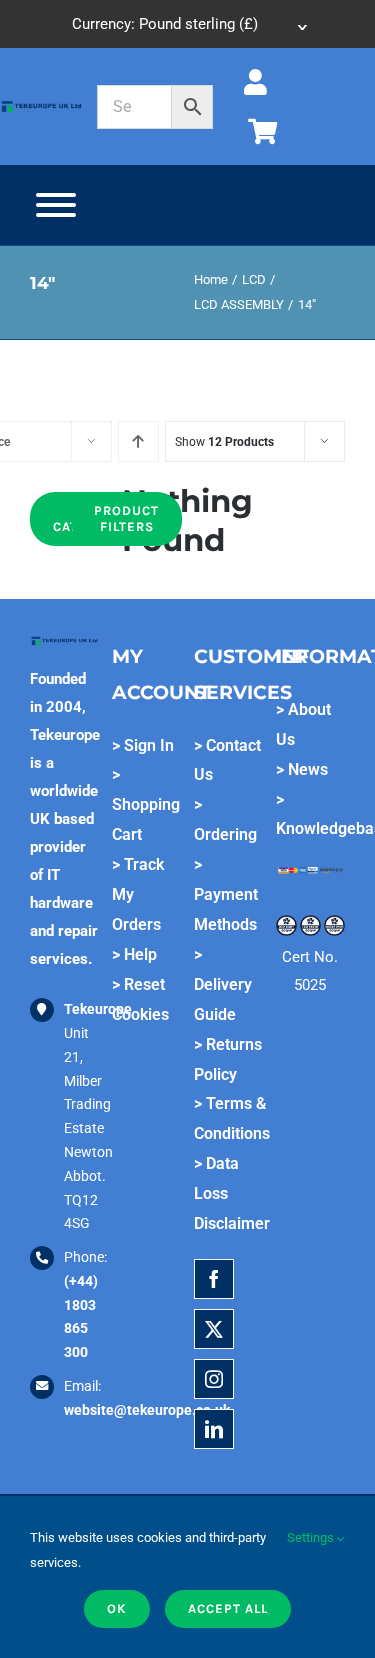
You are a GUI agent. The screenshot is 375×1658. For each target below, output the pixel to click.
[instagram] (214, 1379)
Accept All (228, 1608)
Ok (117, 1608)
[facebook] (214, 1279)
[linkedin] (214, 1429)
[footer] (41, 106)
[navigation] (187, 24)
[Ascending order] (138, 441)
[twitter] (214, 1329)
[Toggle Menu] (56, 205)
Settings (312, 1537)
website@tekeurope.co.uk (147, 1410)
